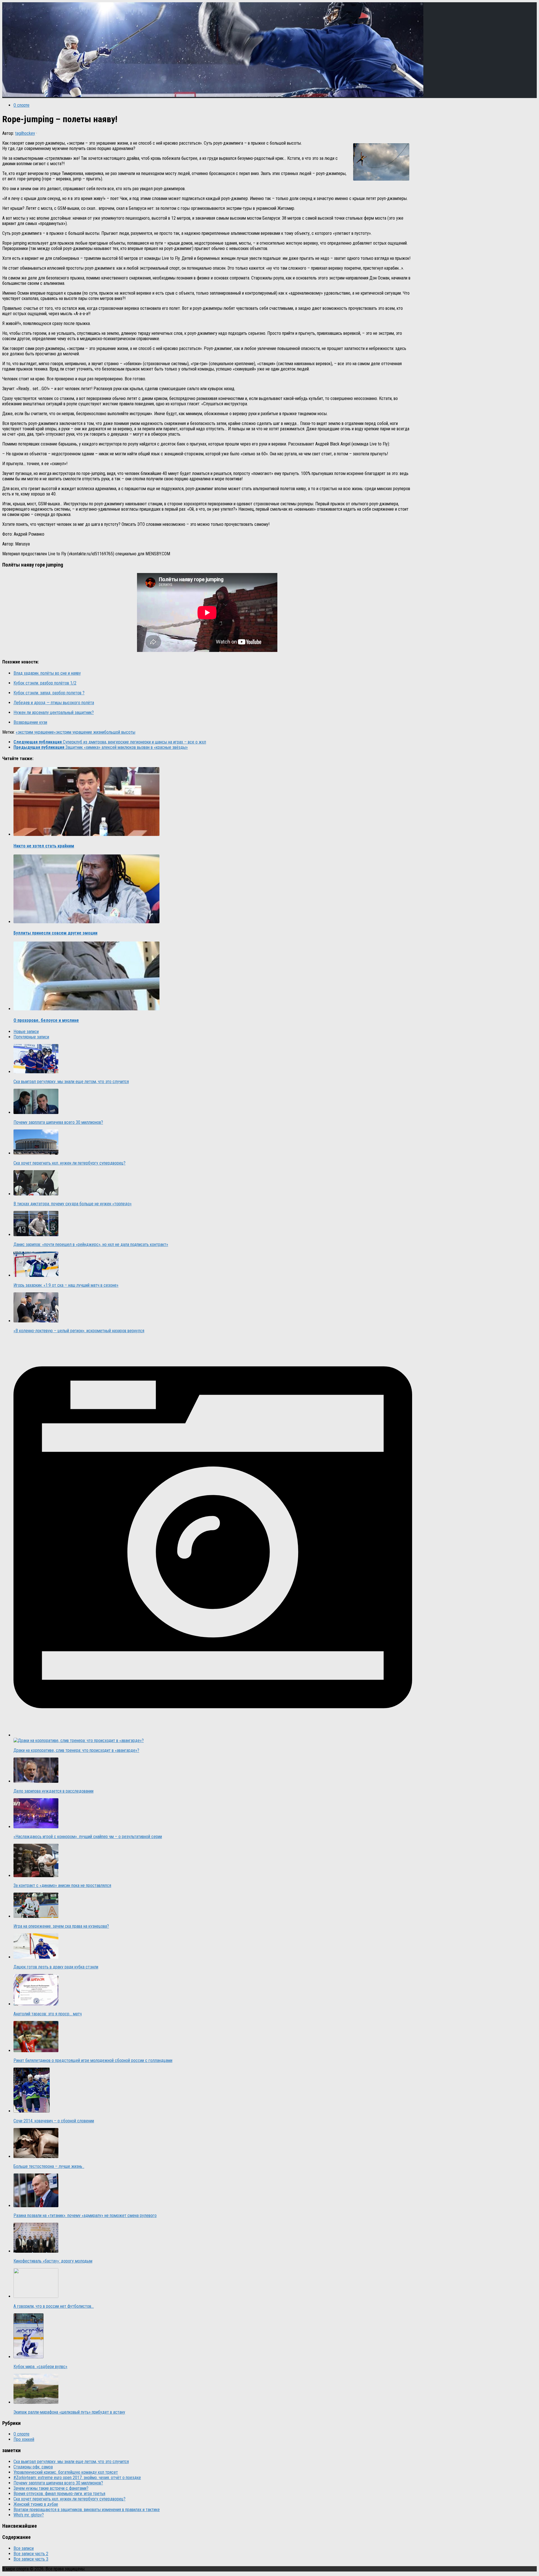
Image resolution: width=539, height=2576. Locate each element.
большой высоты (120, 732)
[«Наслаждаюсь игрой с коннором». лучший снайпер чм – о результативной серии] (36, 1827)
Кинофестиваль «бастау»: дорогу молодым (53, 2261)
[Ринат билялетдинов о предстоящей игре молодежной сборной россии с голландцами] (36, 2051)
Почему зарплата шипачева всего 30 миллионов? (58, 1122)
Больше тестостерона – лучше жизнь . (49, 2166)
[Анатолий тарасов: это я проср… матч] (36, 2004)
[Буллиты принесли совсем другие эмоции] (86, 922)
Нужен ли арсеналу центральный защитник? (54, 712)
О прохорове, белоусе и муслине (46, 1020)
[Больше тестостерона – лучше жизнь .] (36, 2156)
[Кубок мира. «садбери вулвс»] (28, 2357)
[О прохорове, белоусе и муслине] (86, 1009)
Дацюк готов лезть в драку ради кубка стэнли (56, 1967)
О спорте (21, 105)
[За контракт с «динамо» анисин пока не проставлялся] (36, 1876)
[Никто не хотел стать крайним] (86, 834)
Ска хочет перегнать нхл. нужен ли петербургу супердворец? (69, 1163)
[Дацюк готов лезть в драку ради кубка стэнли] (36, 1957)
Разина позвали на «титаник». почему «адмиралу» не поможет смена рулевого (85, 2215)
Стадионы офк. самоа (33, 2467)
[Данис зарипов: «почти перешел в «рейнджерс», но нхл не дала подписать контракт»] (36, 1235)
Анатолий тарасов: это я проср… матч (48, 2014)
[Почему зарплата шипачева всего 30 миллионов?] (36, 1112)
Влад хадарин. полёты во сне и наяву (47, 673)
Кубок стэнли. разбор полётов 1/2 (45, 683)
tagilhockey (25, 133)
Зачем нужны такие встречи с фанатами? (51, 2488)
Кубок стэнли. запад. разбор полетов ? (49, 693)
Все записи (24, 2548)
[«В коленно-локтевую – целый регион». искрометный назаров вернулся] (36, 1321)
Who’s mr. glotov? (29, 2515)
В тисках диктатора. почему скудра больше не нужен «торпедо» (73, 1204)
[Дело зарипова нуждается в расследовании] (36, 1781)
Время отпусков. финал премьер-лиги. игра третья (59, 2494)
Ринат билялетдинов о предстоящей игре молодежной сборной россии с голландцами (93, 2060)
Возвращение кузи (30, 722)
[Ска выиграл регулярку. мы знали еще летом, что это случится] (36, 1072)
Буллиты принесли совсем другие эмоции (55, 933)
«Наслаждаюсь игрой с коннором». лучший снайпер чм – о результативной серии (88, 1837)
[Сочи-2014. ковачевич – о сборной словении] (32, 2111)
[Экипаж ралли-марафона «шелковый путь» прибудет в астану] (36, 2402)
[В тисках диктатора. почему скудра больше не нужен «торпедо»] (36, 1194)
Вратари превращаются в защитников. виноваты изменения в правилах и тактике (87, 2510)
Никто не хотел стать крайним (44, 846)
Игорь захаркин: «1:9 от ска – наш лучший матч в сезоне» (66, 1285)
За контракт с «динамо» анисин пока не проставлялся (62, 1885)
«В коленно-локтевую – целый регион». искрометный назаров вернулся (79, 1331)
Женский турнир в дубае (36, 2504)
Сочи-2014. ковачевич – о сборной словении (54, 2121)
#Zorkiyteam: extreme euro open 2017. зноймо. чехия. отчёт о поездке (77, 2478)
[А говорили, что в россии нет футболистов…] (36, 2296)
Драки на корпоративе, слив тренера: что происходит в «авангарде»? (76, 1750)
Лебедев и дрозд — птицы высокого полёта (54, 703)
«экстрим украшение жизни (79, 732)
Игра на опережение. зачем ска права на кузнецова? (61, 1926)
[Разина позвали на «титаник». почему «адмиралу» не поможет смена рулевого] (36, 2206)
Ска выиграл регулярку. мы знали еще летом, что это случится (71, 1082)
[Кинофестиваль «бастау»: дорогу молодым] (36, 2251)
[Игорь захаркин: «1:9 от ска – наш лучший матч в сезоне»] (36, 1275)
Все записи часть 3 (31, 2559)
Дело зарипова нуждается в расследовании (53, 1791)
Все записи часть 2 (31, 2554)
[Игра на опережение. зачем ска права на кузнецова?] (36, 1916)
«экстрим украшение (35, 732)
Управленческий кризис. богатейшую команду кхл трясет (66, 2472)
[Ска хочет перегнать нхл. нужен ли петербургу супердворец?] (36, 1153)
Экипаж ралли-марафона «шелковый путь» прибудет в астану (69, 2412)
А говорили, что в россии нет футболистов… (54, 2306)
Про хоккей (24, 2439)
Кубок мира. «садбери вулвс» (40, 2367)
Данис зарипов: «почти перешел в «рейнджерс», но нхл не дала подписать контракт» (91, 1244)
